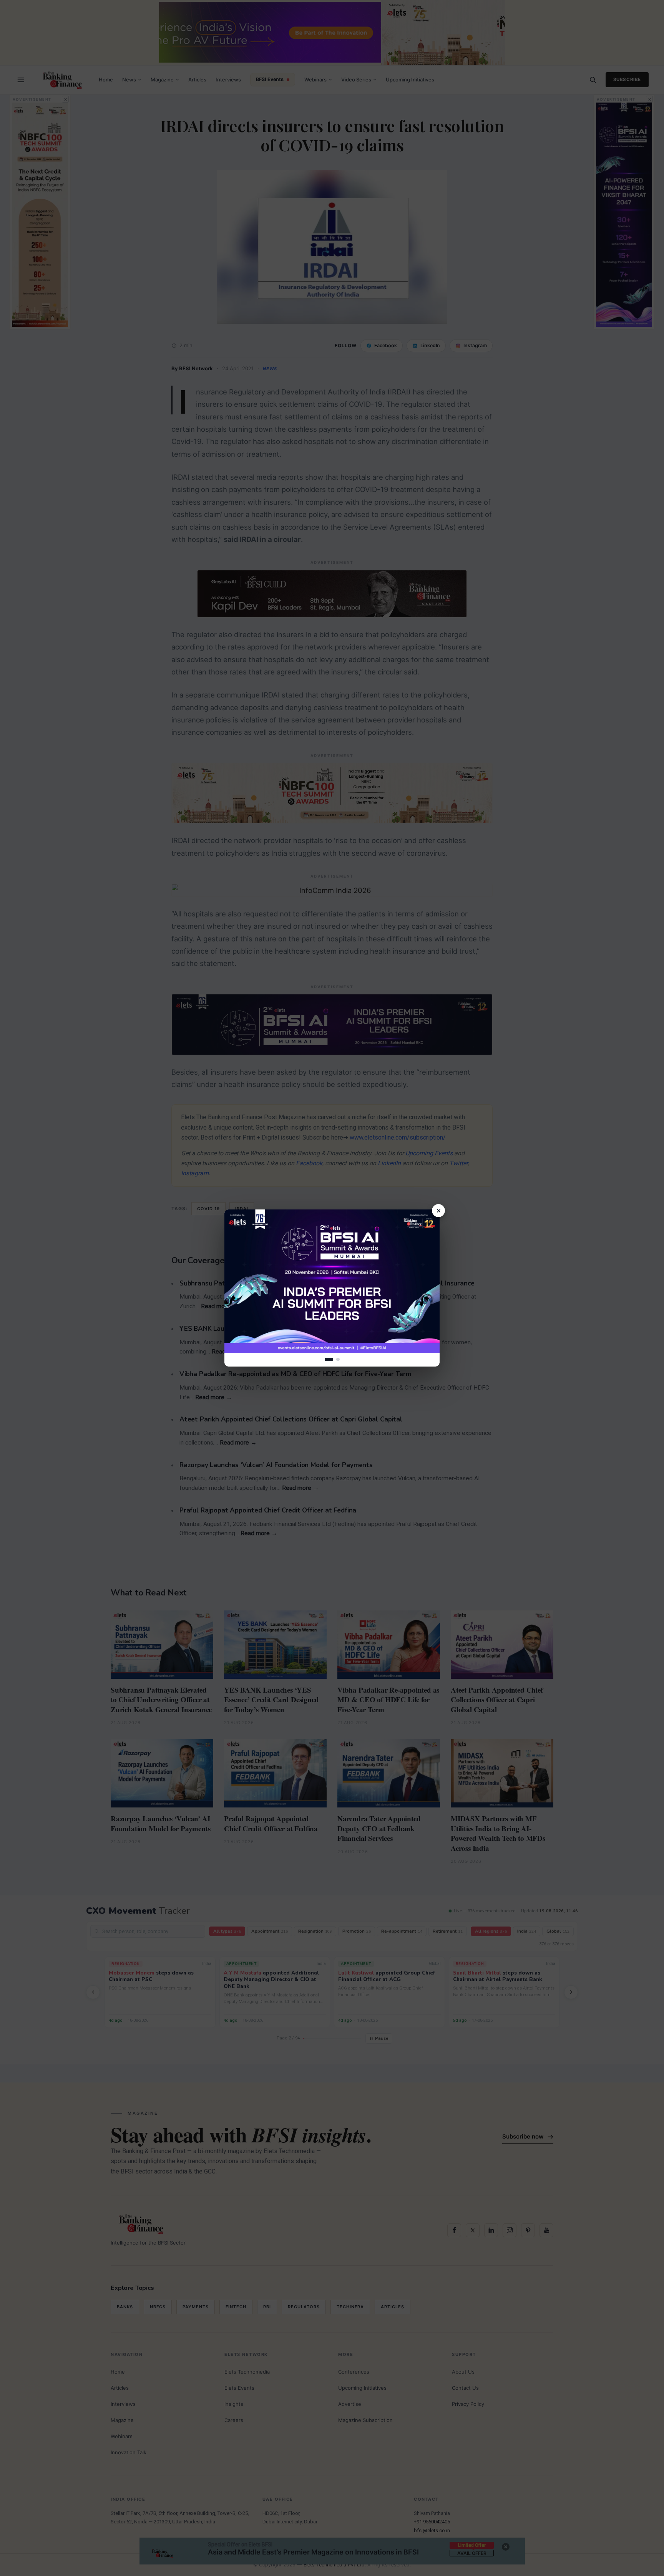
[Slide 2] (338, 1359)
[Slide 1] (329, 1359)
